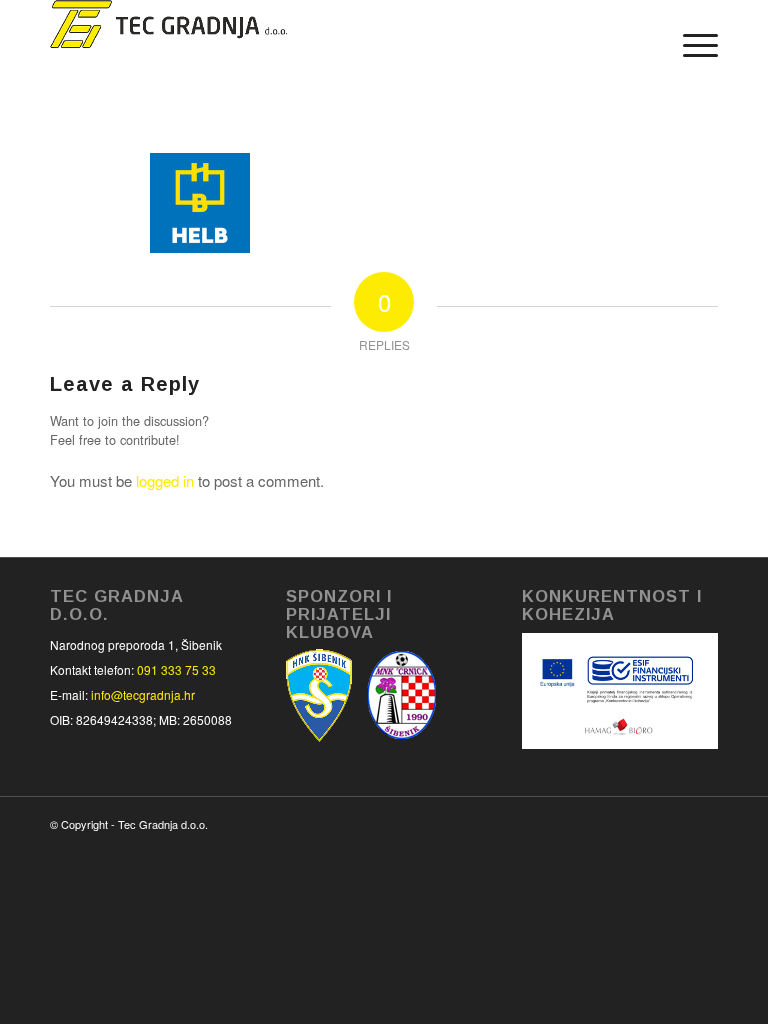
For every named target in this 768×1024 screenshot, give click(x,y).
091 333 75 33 (176, 669)
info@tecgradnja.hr (143, 694)
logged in (165, 480)
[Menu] (690, 45)
